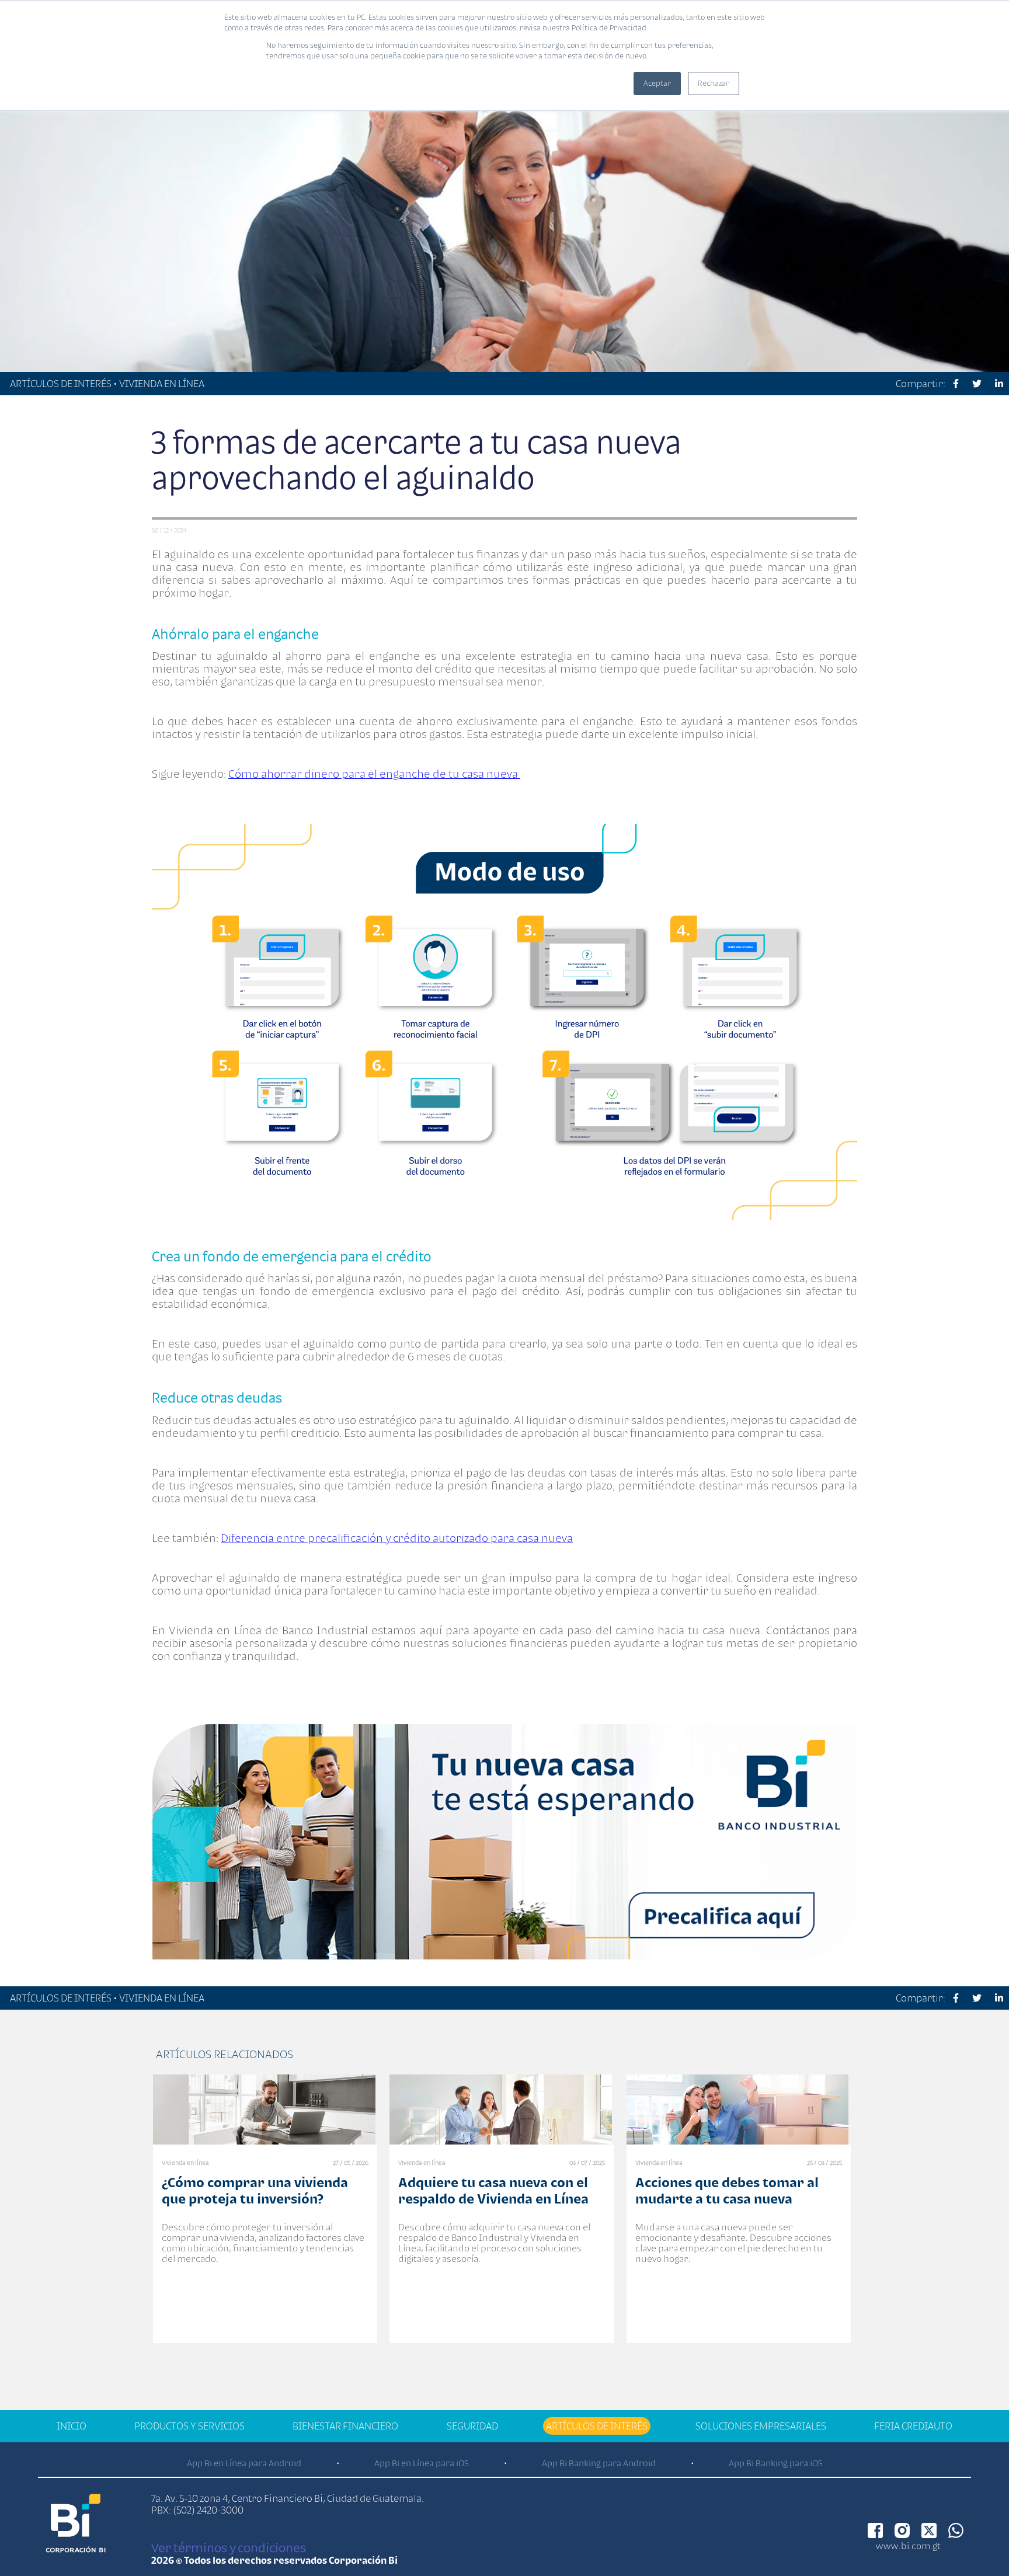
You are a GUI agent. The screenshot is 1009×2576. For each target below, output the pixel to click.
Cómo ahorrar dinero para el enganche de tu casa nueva (374, 774)
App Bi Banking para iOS (776, 2463)
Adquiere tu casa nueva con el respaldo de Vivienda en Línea (493, 2190)
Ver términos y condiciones (229, 2547)
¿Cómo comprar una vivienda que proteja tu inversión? (255, 2190)
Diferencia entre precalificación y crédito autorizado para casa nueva (397, 1538)
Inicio (72, 2426)
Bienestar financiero (345, 2426)
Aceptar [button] (657, 83)
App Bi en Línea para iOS (422, 2463)
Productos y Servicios (189, 2426)
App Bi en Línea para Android (244, 2463)
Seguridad (472, 2426)
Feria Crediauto (913, 2426)
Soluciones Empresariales (761, 2426)
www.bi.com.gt (908, 2546)
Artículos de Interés (597, 2426)
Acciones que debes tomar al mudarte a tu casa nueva (727, 2190)
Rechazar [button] (714, 83)
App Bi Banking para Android (599, 2463)
